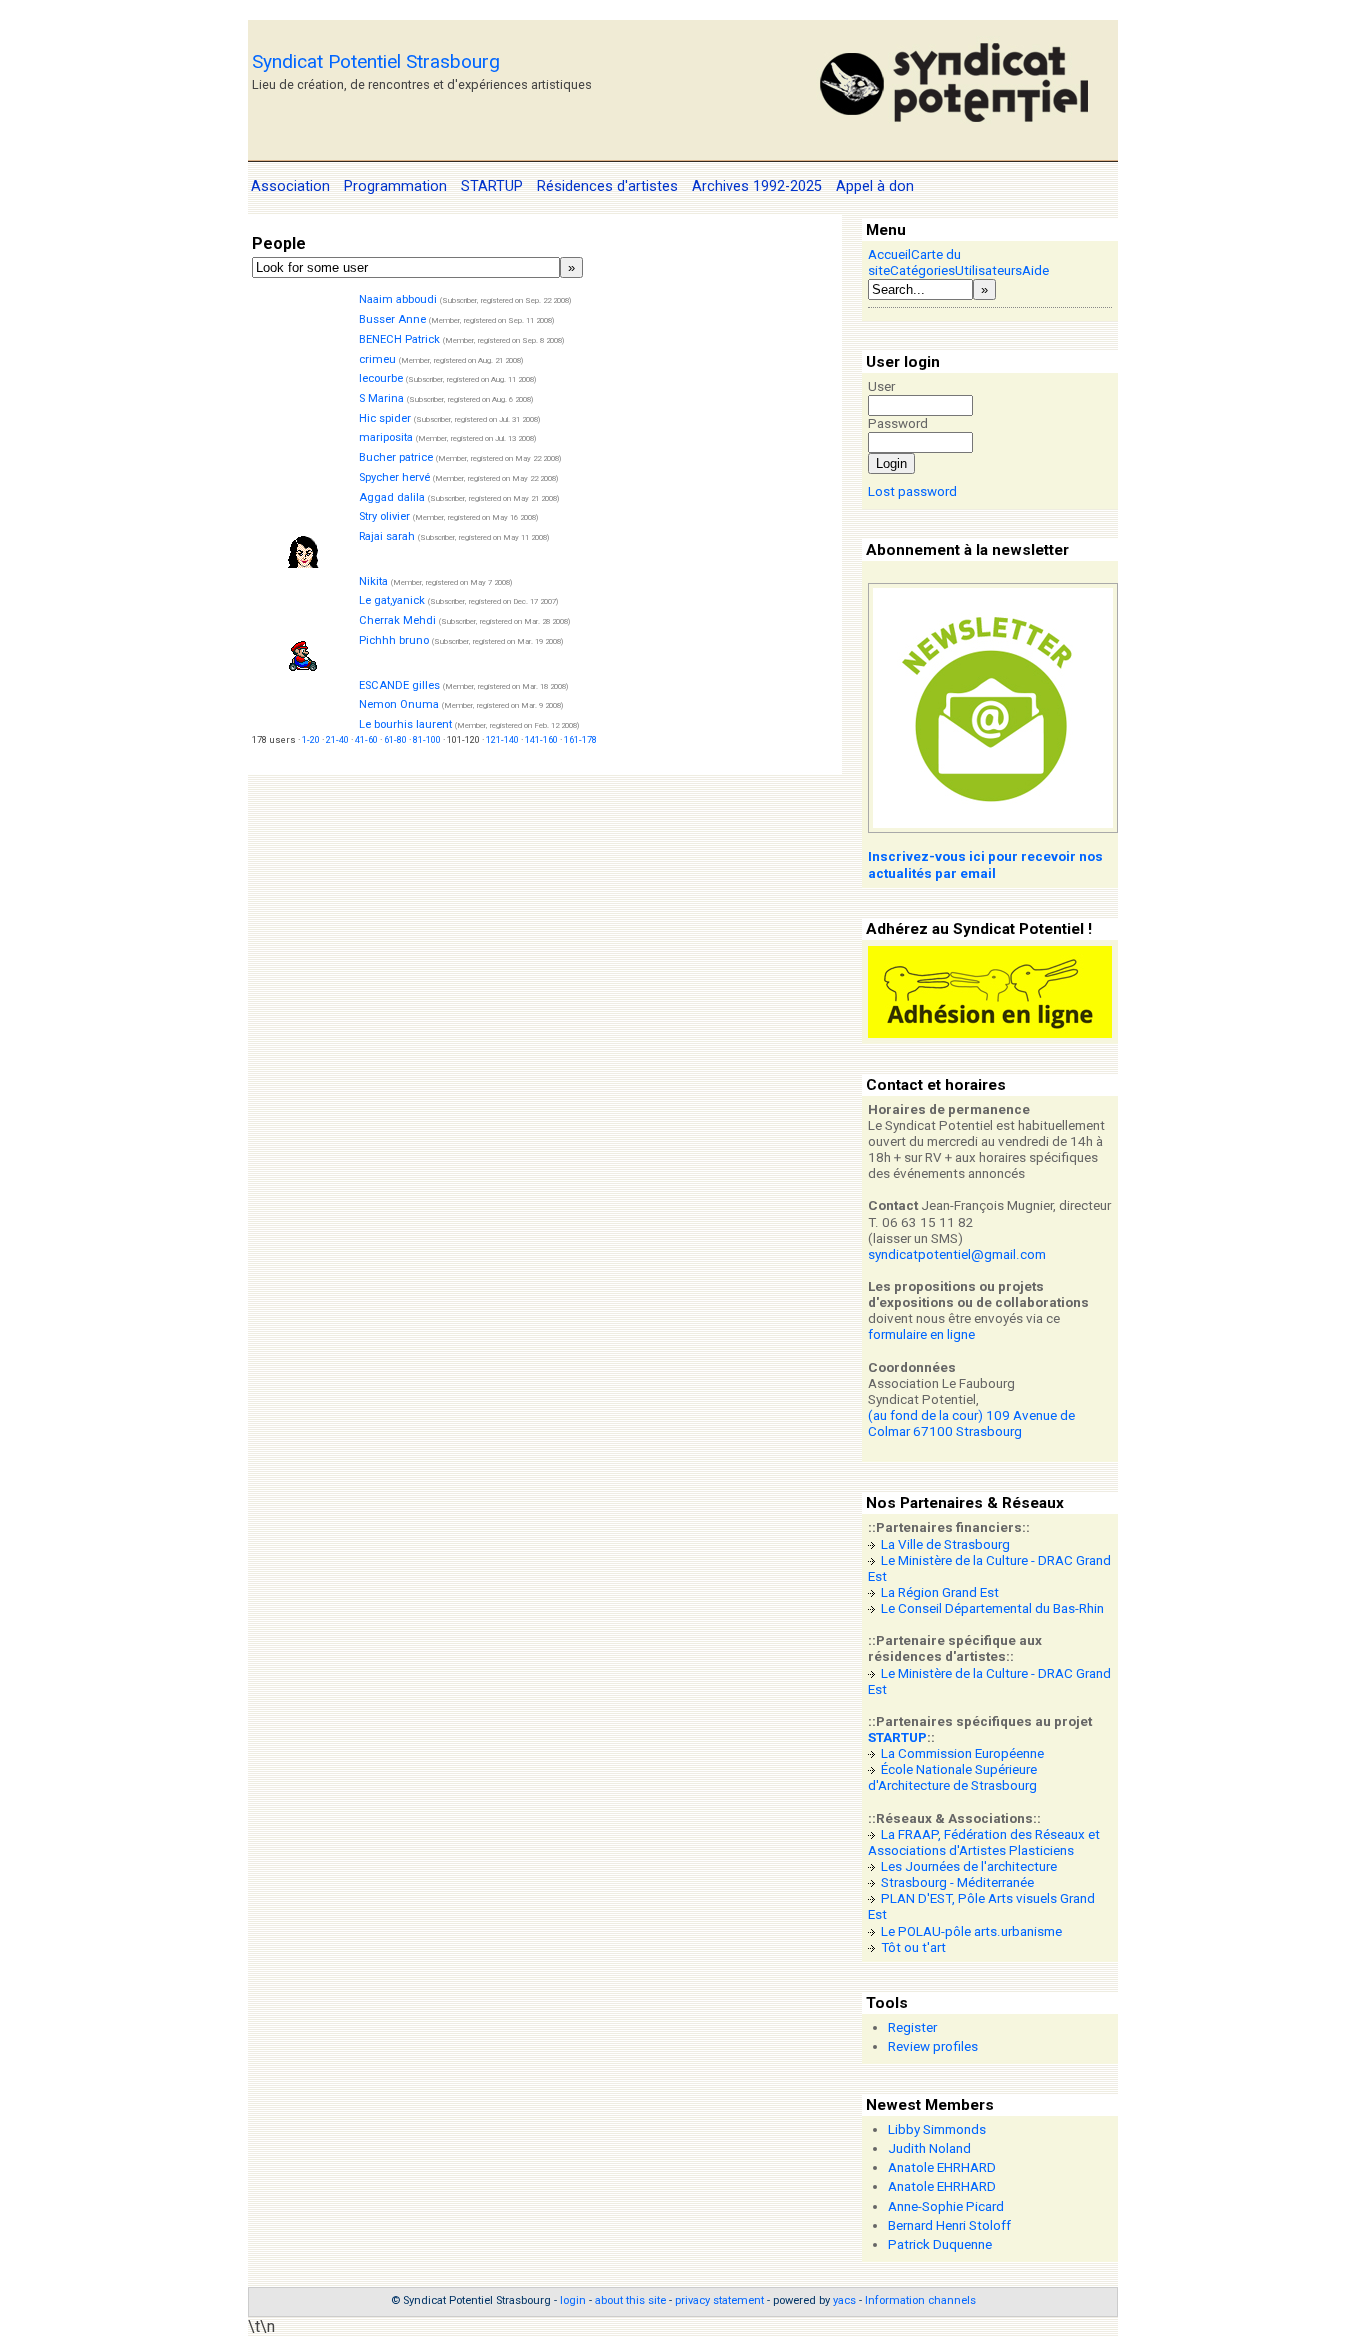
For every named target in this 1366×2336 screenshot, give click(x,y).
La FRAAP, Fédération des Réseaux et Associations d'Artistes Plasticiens (984, 1842)
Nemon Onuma (399, 704)
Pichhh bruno (394, 640)
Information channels (920, 2300)
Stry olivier (384, 516)
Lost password (912, 491)
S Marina (381, 398)
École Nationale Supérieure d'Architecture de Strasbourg (952, 1777)
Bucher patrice (396, 457)
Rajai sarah (387, 536)
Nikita (373, 581)
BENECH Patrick (399, 339)
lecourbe (381, 378)
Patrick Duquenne (940, 2244)
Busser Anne (392, 319)
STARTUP (897, 1737)
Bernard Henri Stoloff (949, 2225)
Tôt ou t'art (913, 1947)
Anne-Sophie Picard (946, 2206)
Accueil (889, 254)
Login (891, 463)
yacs (844, 2300)
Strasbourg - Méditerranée (957, 1882)
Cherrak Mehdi (397, 620)
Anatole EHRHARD (942, 2167)
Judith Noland (929, 2148)
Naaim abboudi (398, 299)
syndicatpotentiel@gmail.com (957, 1254)
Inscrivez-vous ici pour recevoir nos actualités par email (985, 864)
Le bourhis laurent (405, 724)
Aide (1035, 270)
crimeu (377, 359)
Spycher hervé (394, 477)
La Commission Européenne (962, 1753)
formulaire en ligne (921, 1334)
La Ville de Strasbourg (945, 1544)
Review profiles (933, 2046)
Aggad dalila (392, 497)
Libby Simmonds (937, 2129)
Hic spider (385, 418)
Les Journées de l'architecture (969, 1866)
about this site (630, 2300)
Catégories (922, 270)
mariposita (386, 437)
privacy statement (719, 2300)
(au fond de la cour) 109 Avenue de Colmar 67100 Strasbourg (971, 1423)
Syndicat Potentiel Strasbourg (376, 61)
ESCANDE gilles (399, 685)
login (573, 2300)
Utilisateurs (988, 270)
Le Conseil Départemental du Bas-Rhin (992, 1608)
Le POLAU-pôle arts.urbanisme (971, 1931)
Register (912, 2027)
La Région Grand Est (940, 1592)
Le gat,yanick (392, 600)
